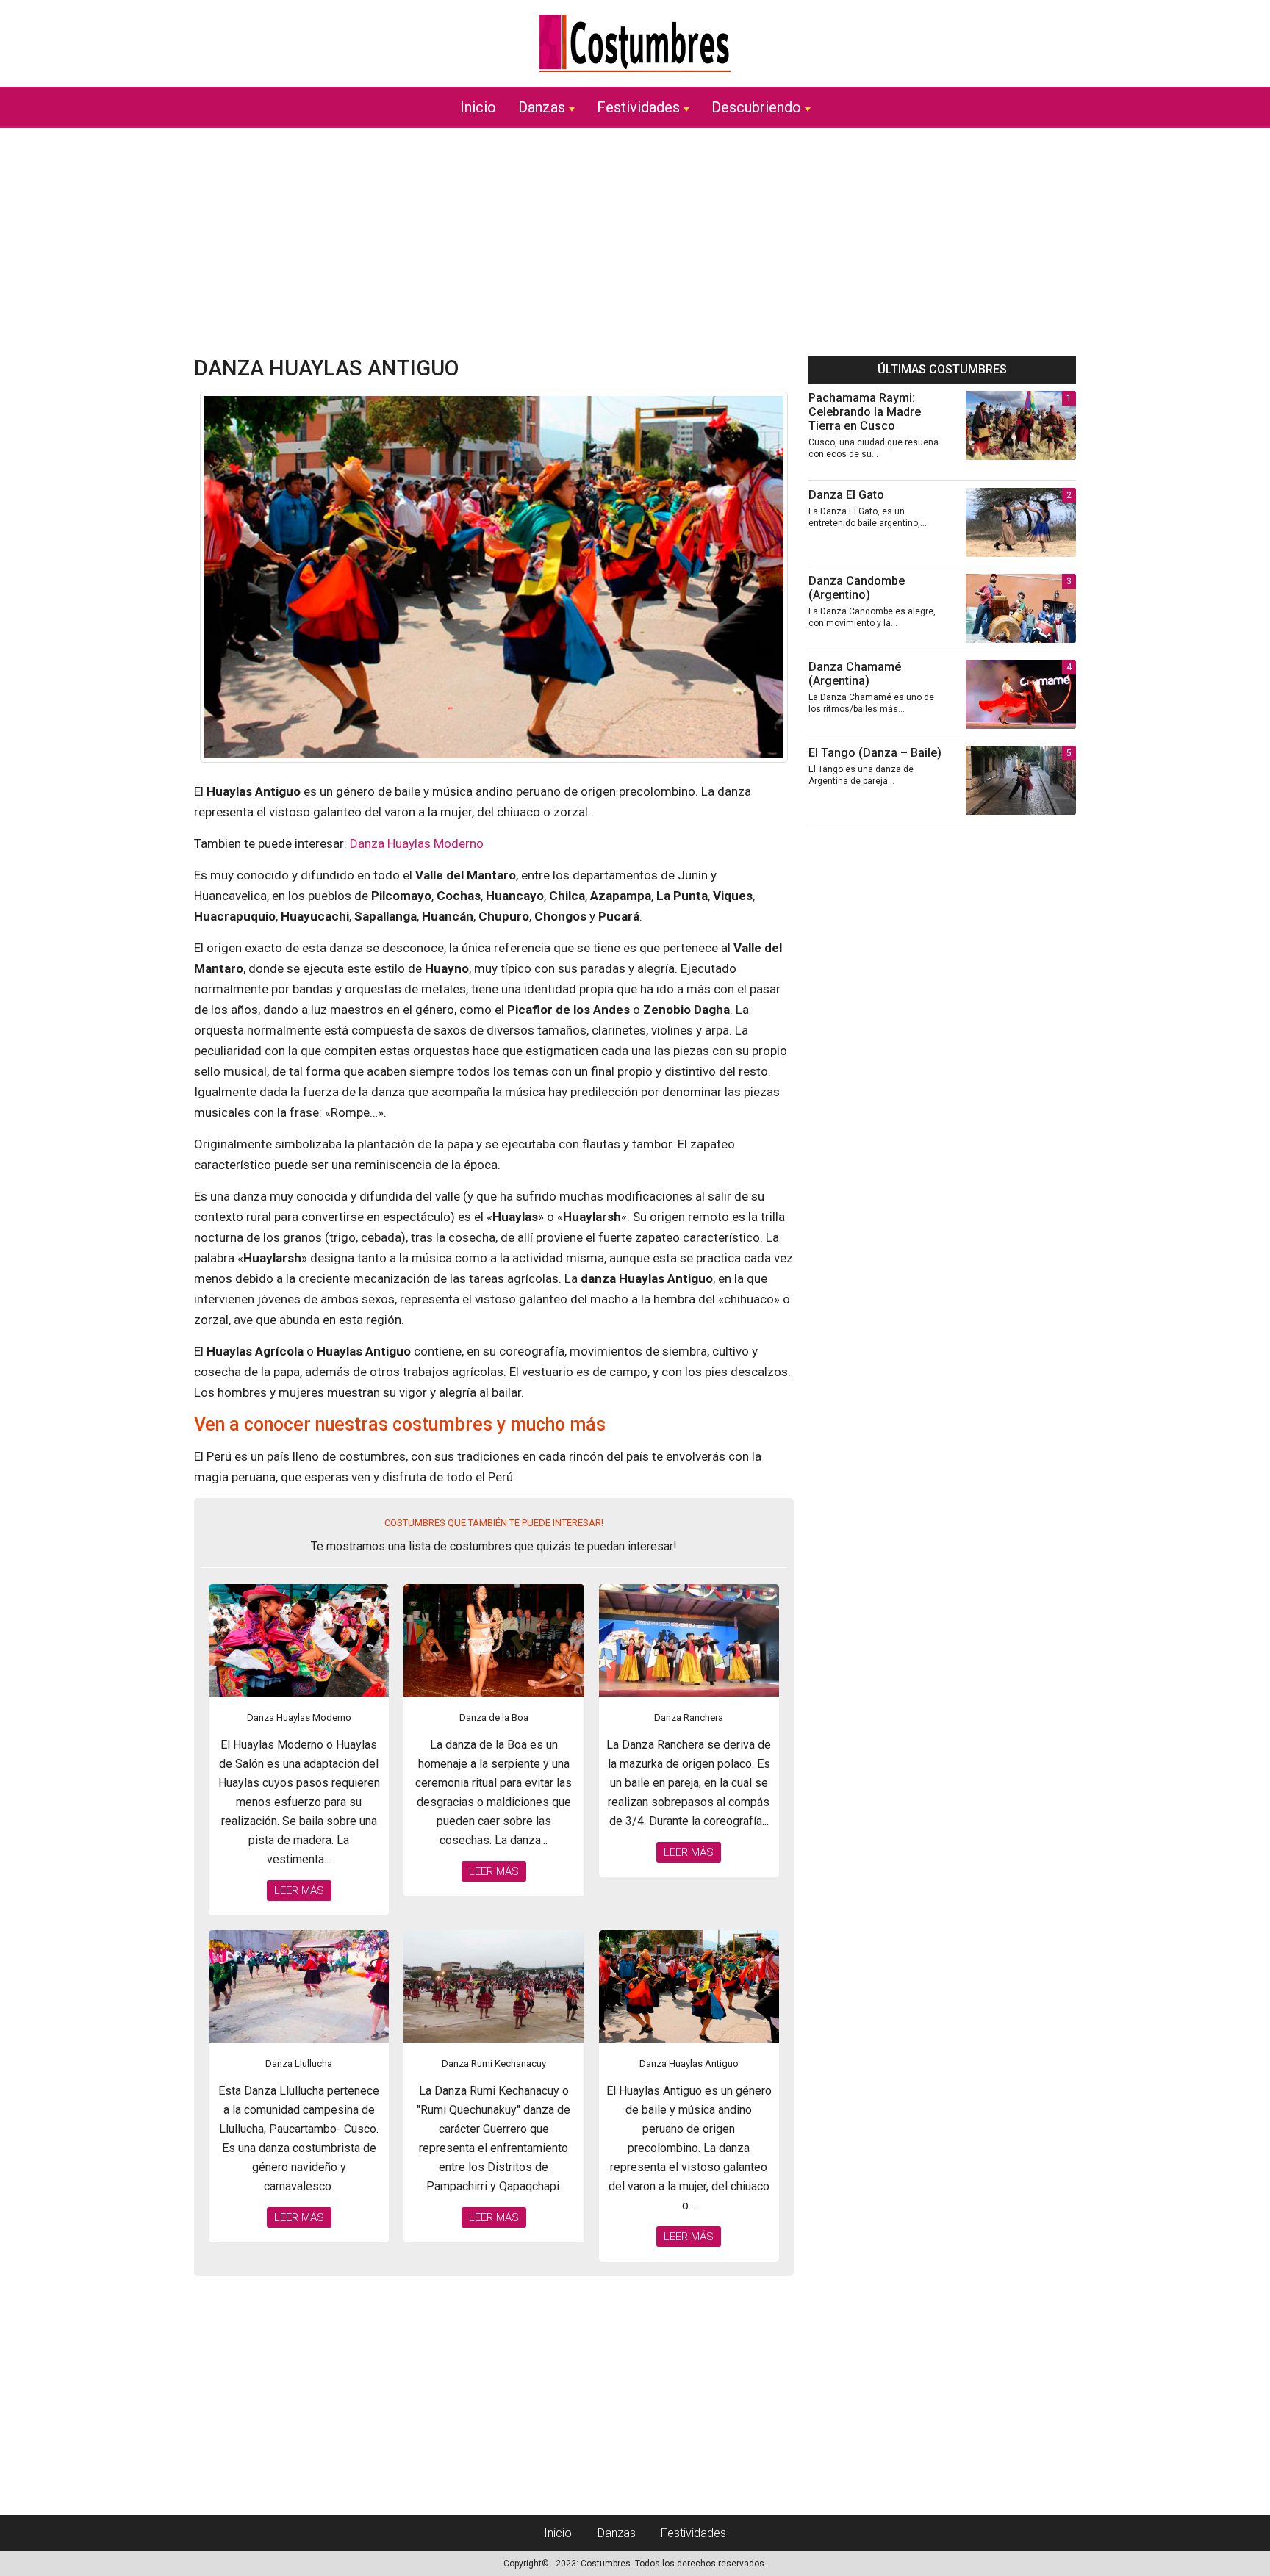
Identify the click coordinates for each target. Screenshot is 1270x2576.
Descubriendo (756, 107)
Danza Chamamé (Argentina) (855, 674)
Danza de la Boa (494, 1717)
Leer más (299, 1890)
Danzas (542, 107)
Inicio (478, 107)
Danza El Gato (846, 495)
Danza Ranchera (689, 1717)
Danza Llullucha (299, 2064)
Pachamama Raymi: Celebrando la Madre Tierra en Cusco (865, 412)
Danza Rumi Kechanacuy (494, 2064)
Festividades (638, 107)
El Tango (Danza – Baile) (875, 753)
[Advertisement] (635, 242)
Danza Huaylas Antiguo (689, 2064)
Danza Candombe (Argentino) (857, 588)
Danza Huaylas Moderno (417, 843)
